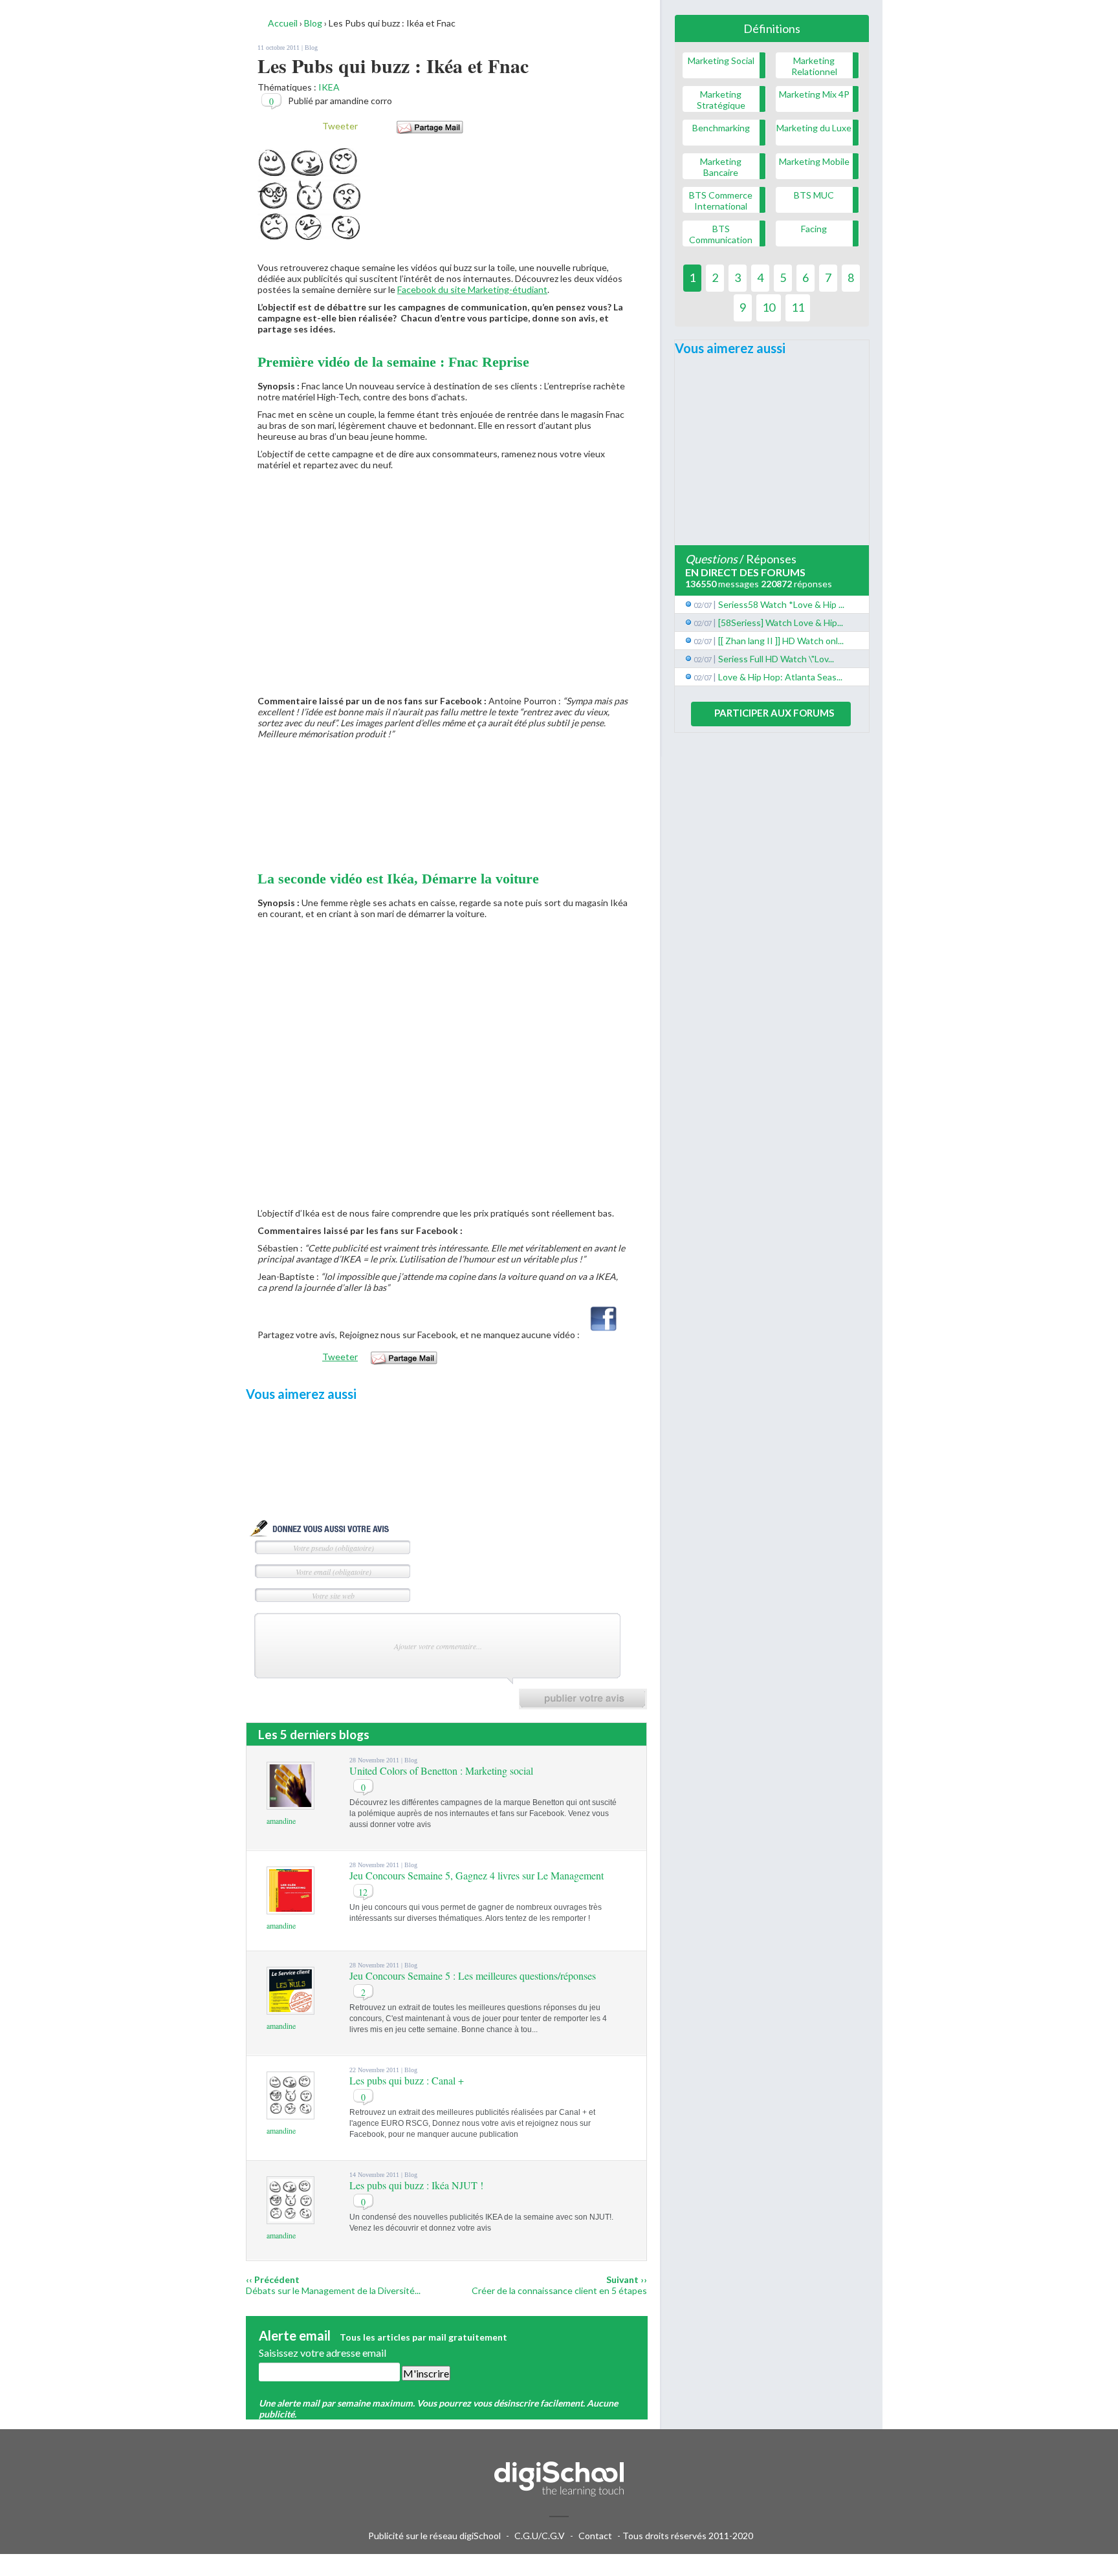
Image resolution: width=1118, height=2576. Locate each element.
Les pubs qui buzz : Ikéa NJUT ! (416, 2185)
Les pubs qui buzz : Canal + (407, 2080)
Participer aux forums (774, 713)
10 (769, 307)
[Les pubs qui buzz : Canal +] (290, 2113)
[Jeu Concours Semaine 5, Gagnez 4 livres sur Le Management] (290, 1908)
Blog (311, 48)
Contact (595, 2536)
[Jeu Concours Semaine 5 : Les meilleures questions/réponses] (290, 2008)
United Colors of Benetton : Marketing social (441, 1770)
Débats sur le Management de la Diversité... (333, 2290)
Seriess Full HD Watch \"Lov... (776, 659)
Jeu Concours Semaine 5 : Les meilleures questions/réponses (473, 1975)
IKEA (329, 87)
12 (363, 1892)
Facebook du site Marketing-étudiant (472, 289)
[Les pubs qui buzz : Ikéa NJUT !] (290, 2218)
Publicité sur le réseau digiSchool (434, 2536)
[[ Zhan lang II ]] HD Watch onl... (781, 641)
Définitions (772, 28)
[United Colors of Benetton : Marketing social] (290, 1803)
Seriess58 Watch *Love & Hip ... (781, 604)
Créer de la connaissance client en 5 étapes (559, 2290)
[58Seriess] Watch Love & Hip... (781, 622)
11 (798, 307)
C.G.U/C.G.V (540, 2536)
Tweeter (340, 126)
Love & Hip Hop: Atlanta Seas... (780, 677)
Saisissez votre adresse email (323, 2353)
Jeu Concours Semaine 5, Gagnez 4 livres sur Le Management (477, 1875)
